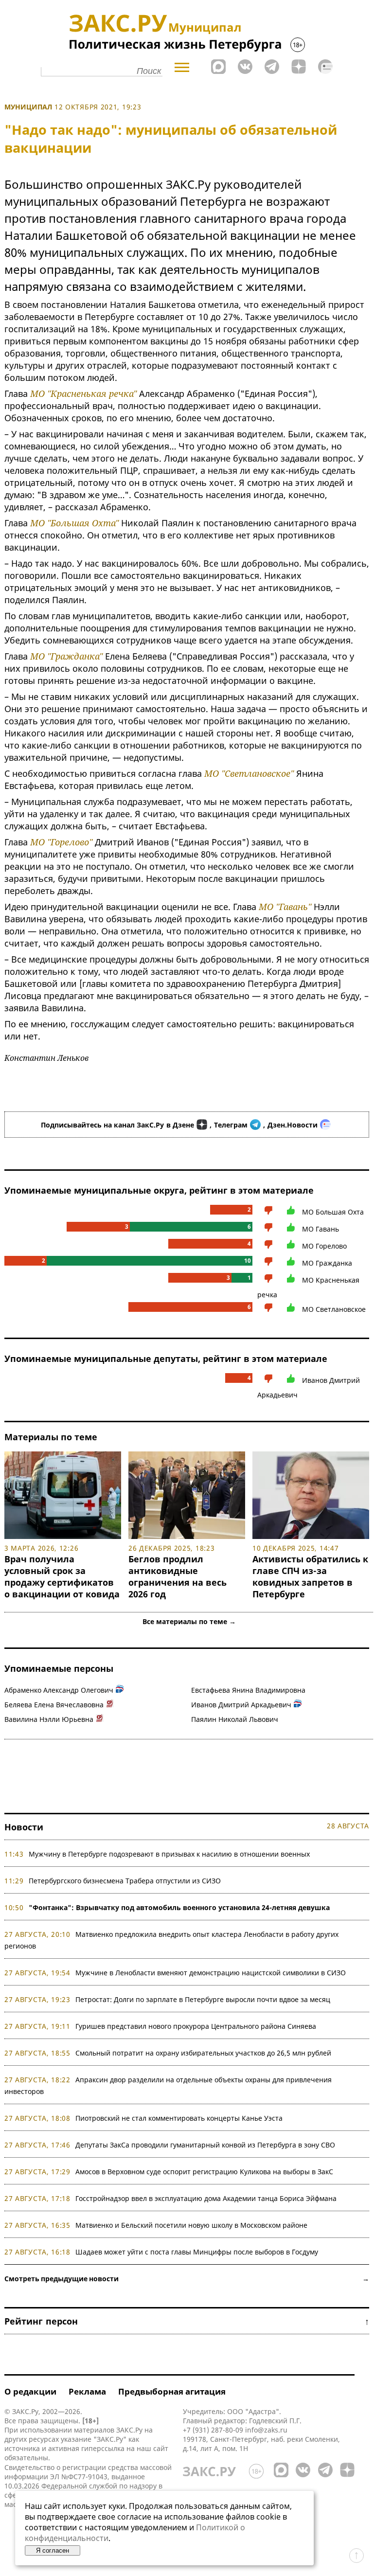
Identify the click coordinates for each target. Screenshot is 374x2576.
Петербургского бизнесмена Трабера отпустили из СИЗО (125, 1881)
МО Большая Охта (333, 1212)
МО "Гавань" (285, 907)
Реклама (87, 2391)
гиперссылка (103, 2448)
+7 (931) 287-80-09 (213, 2430)
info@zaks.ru (266, 2430)
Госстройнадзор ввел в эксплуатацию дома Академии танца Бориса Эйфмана (206, 2198)
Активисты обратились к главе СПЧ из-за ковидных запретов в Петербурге (310, 1576)
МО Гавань (321, 1229)
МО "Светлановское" (249, 773)
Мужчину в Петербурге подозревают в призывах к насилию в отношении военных (169, 1854)
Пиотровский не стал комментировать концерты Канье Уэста (179, 2118)
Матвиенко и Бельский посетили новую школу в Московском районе (191, 2225)
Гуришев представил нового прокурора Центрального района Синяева (196, 2026)
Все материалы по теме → (189, 1621)
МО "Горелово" (61, 842)
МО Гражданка (327, 1263)
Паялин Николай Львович (235, 1719)
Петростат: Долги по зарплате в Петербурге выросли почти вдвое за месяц (203, 1999)
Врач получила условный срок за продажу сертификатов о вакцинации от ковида (62, 1576)
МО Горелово (324, 1246)
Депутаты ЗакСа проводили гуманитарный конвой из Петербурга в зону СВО (205, 2145)
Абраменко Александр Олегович (59, 1690)
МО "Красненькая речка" (83, 394)
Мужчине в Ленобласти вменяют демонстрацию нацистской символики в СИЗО (211, 1973)
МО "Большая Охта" (74, 523)
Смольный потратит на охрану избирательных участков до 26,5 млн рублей (203, 2053)
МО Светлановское (334, 1309)
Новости (24, 1827)
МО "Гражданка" (66, 656)
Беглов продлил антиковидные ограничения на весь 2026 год (178, 1576)
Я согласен (53, 2550)
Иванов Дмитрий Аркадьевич (241, 1705)
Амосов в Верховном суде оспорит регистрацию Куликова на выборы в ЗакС (204, 2172)
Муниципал (28, 107)
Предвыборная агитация (172, 2391)
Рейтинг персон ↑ (187, 2321)
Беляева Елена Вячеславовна (54, 1705)
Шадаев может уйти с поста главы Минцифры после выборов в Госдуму (197, 2252)
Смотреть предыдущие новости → (187, 2279)
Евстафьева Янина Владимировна (248, 1690)
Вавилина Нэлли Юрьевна (49, 1719)
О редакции (30, 2391)
